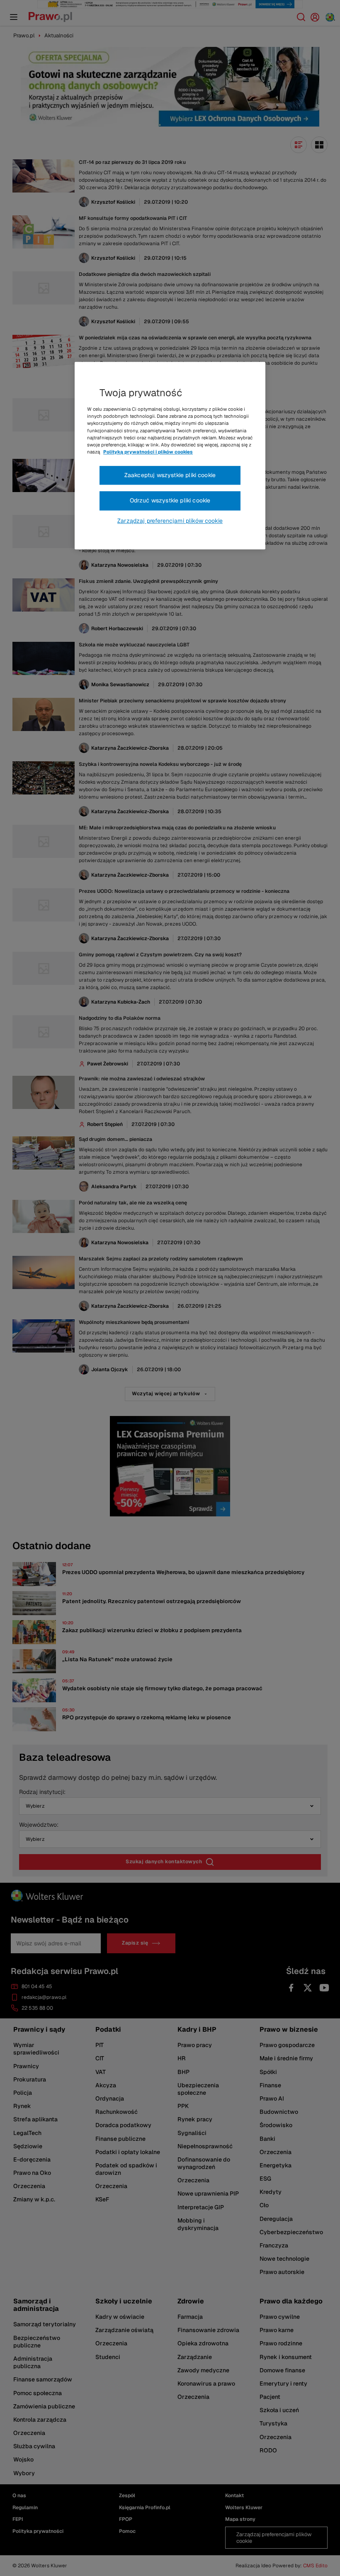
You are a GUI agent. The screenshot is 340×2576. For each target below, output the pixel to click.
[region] (170, 456)
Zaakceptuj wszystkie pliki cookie (170, 475)
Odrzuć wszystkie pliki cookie (170, 501)
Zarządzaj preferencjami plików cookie (170, 521)
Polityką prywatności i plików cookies (148, 452)
